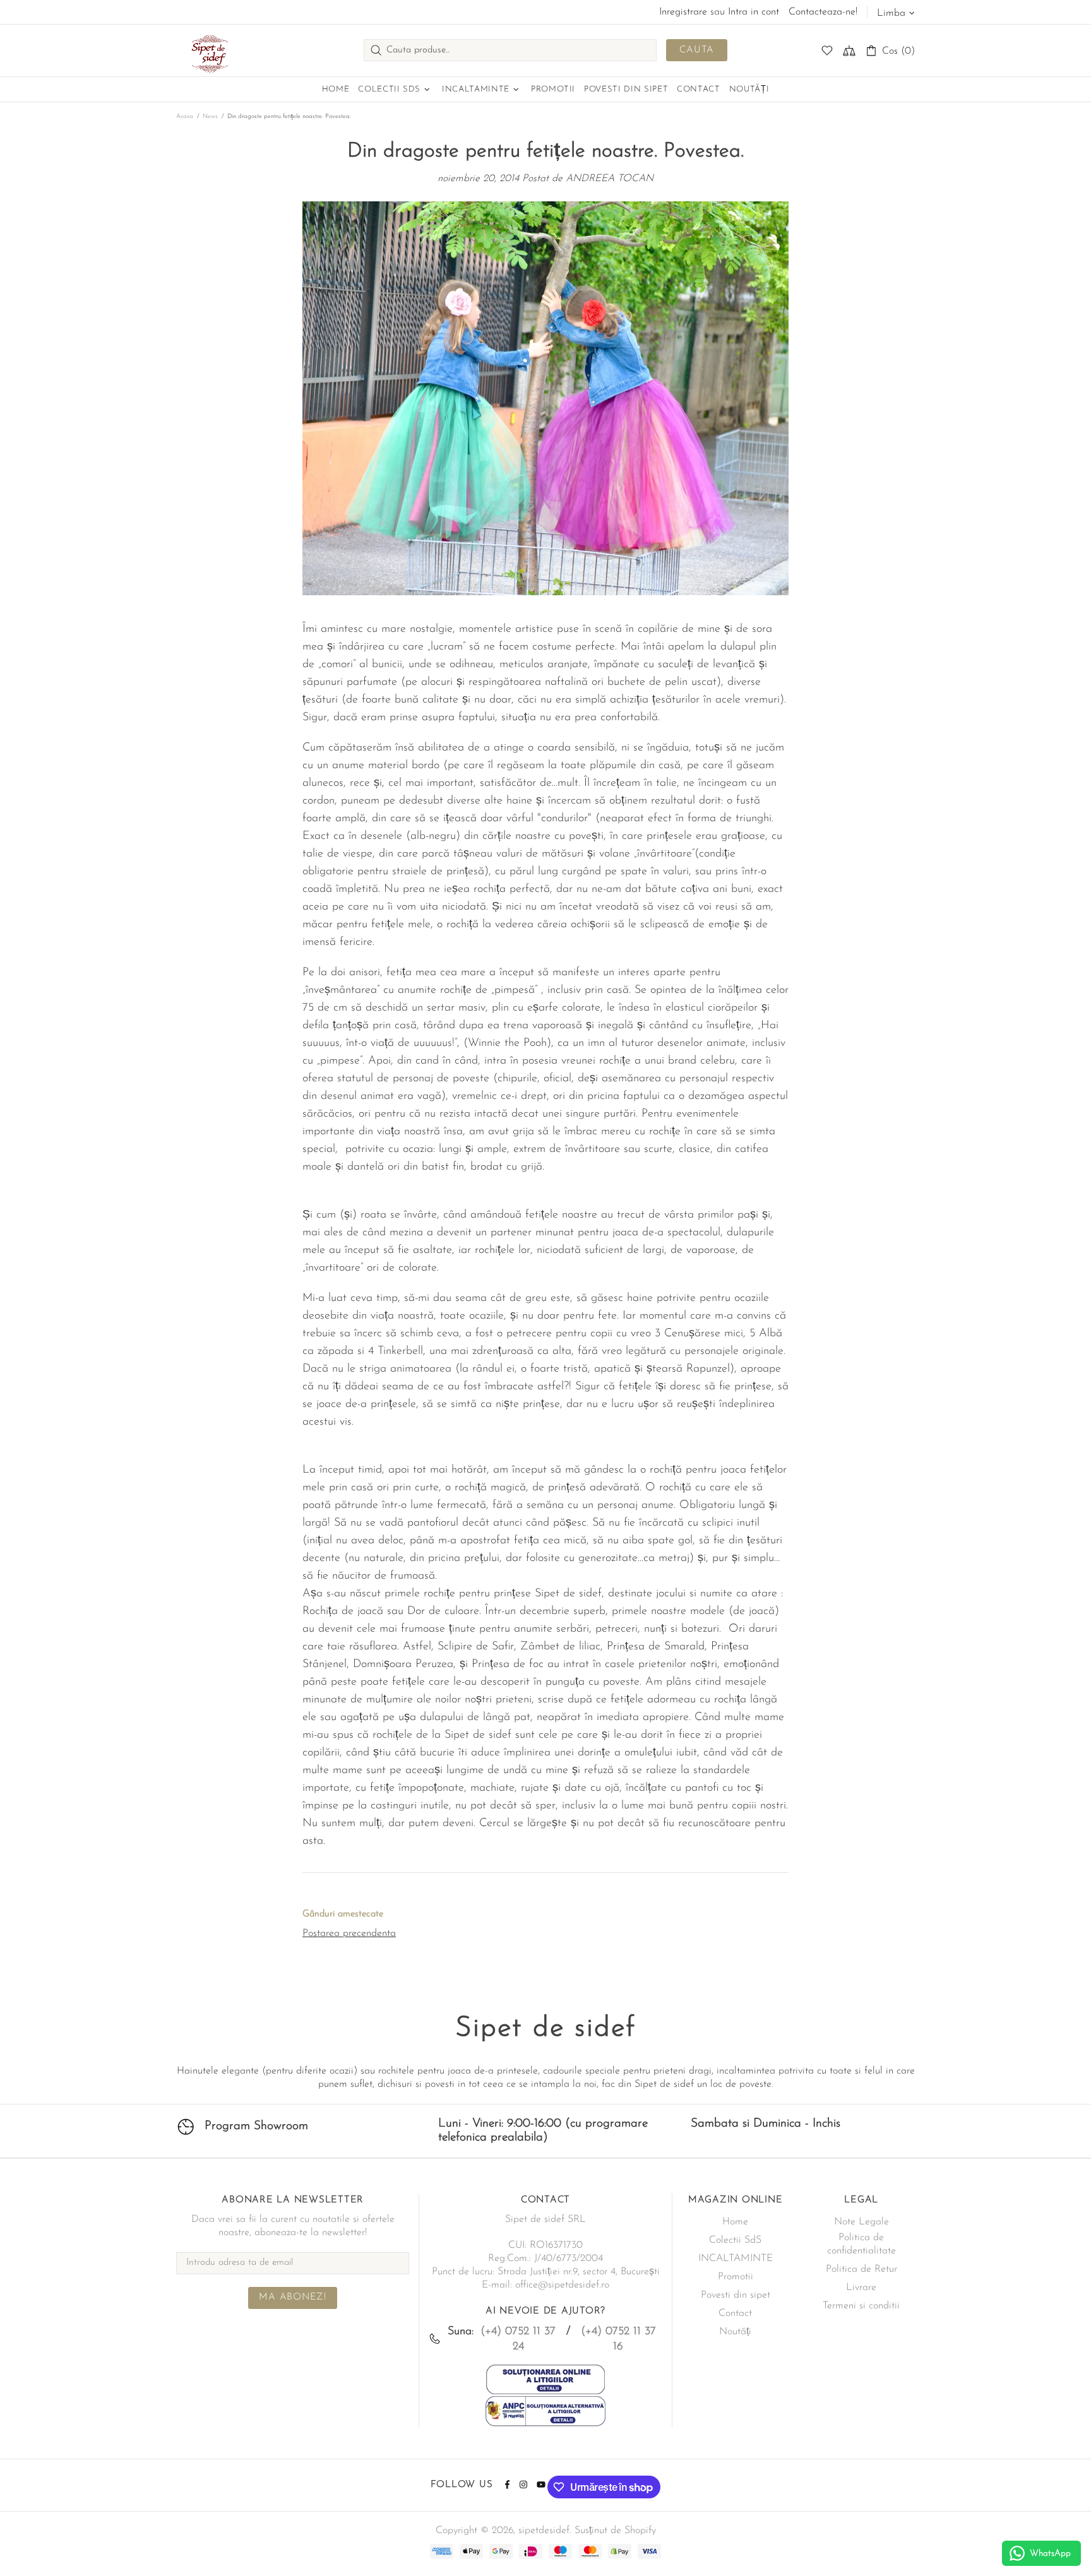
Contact (735, 2313)
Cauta (697, 50)
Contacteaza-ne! (823, 12)
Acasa (185, 116)
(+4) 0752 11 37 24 (518, 2339)
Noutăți (735, 2332)
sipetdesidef (208, 50)
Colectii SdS (735, 2240)
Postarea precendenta (349, 1933)
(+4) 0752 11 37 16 (618, 2339)
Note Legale (861, 2222)
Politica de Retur (861, 2269)
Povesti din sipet (736, 2295)
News (210, 116)
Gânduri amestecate (343, 1914)
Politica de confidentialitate (861, 2244)
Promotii (736, 2277)
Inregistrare (683, 12)
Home (735, 2222)
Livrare (861, 2288)
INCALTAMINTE (736, 2258)
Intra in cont (754, 12)
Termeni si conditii (861, 2306)
